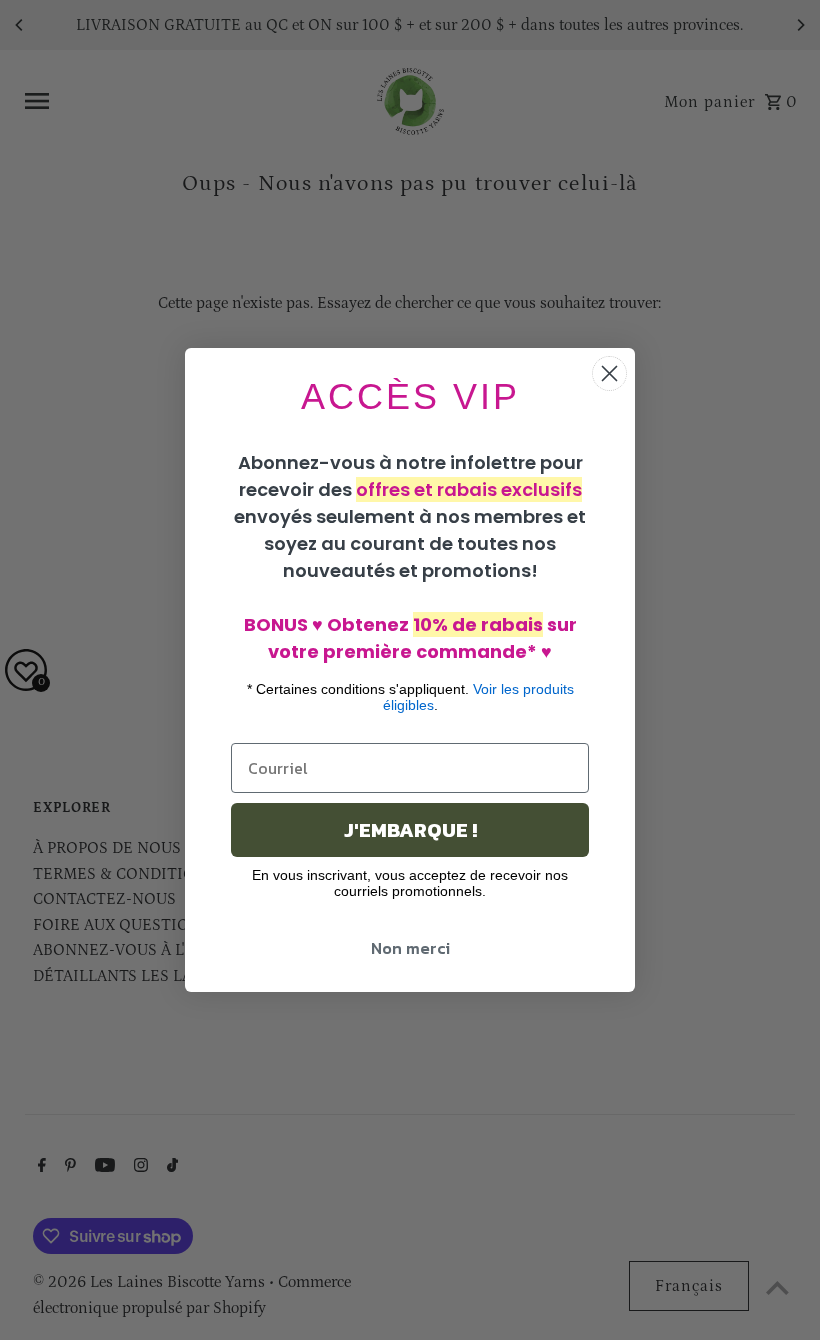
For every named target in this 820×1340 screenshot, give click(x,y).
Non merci (410, 948)
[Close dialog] (609, 373)
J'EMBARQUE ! (410, 830)
